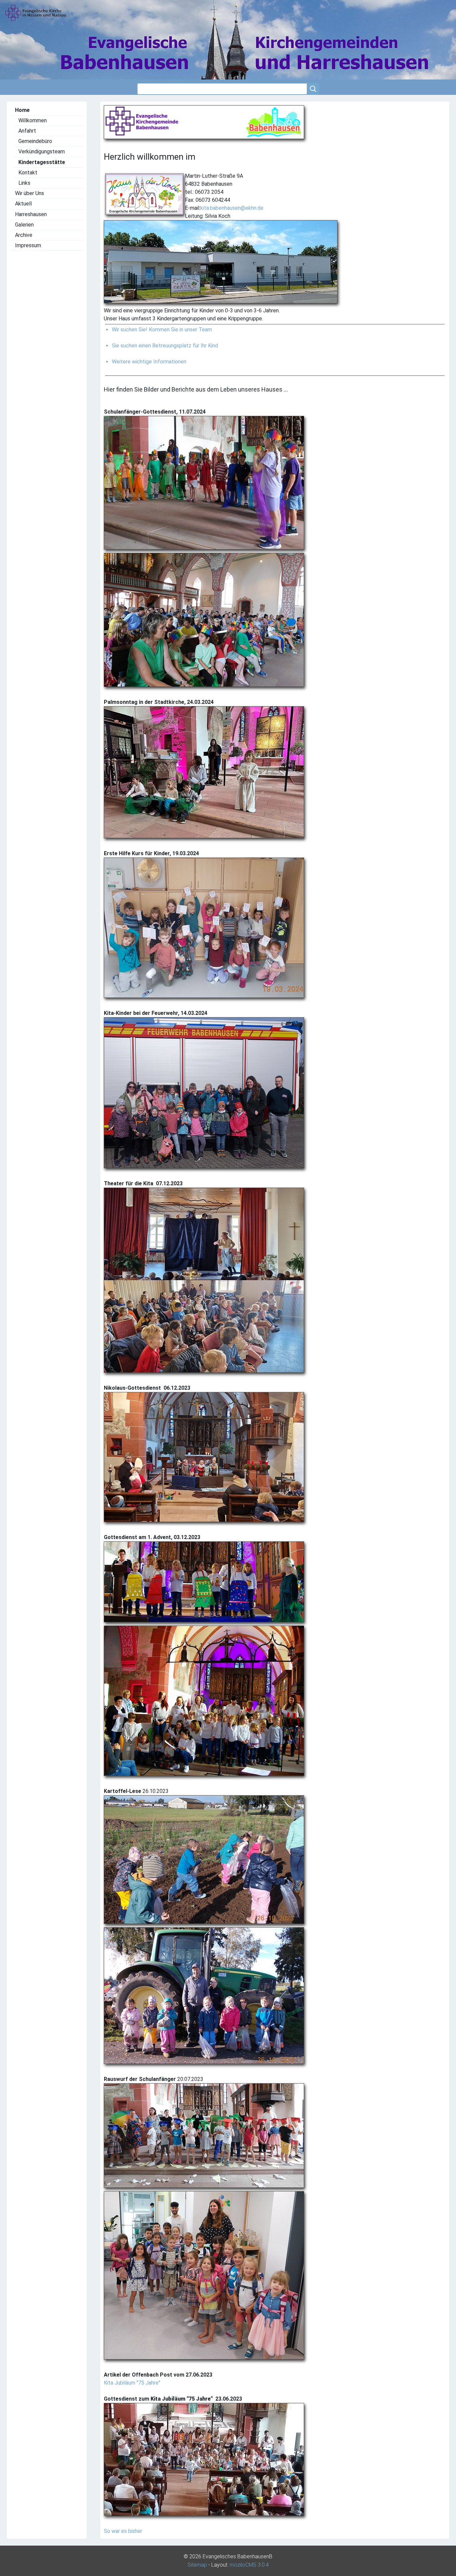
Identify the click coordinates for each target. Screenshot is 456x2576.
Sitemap (197, 2565)
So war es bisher (123, 2531)
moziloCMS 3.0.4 (249, 2565)
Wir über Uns (30, 193)
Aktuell (23, 204)
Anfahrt (27, 131)
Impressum (28, 245)
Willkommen (33, 120)
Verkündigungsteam (42, 151)
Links (24, 183)
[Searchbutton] (313, 89)
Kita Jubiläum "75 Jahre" (132, 2383)
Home (22, 110)
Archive (24, 235)
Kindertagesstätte (42, 162)
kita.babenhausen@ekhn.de (232, 208)
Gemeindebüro (35, 141)
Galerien (24, 225)
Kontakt (28, 173)
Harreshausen (31, 214)
